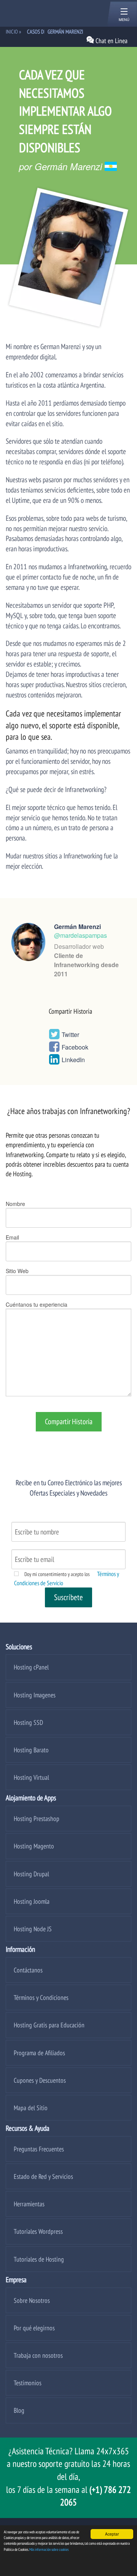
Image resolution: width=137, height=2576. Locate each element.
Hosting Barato (31, 1750)
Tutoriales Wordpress (38, 2231)
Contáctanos (28, 1970)
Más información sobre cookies (49, 2549)
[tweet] (54, 1036)
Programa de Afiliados (39, 2053)
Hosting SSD (28, 1722)
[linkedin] (54, 1061)
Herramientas (29, 2204)
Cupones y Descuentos (40, 2080)
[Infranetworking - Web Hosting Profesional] (46, 13)
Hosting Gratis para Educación (49, 2025)
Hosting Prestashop (37, 1818)
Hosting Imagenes (35, 1695)
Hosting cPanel (31, 1667)
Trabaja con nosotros (38, 2355)
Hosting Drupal (31, 1874)
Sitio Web (17, 1271)
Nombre (15, 1204)
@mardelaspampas (80, 935)
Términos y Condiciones (41, 1997)
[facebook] (54, 1049)
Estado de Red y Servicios (43, 2176)
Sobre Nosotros (32, 2300)
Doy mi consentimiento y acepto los (57, 1574)
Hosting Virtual (31, 1777)
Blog (19, 2410)
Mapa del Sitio (31, 2108)
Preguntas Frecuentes (39, 2149)
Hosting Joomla (32, 1901)
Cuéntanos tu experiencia (37, 1304)
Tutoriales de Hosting (39, 2259)
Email (12, 1237)
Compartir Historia (69, 1422)
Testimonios (28, 2383)
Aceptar (112, 2534)
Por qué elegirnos (34, 2328)
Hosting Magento (34, 1846)
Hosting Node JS (33, 1929)
